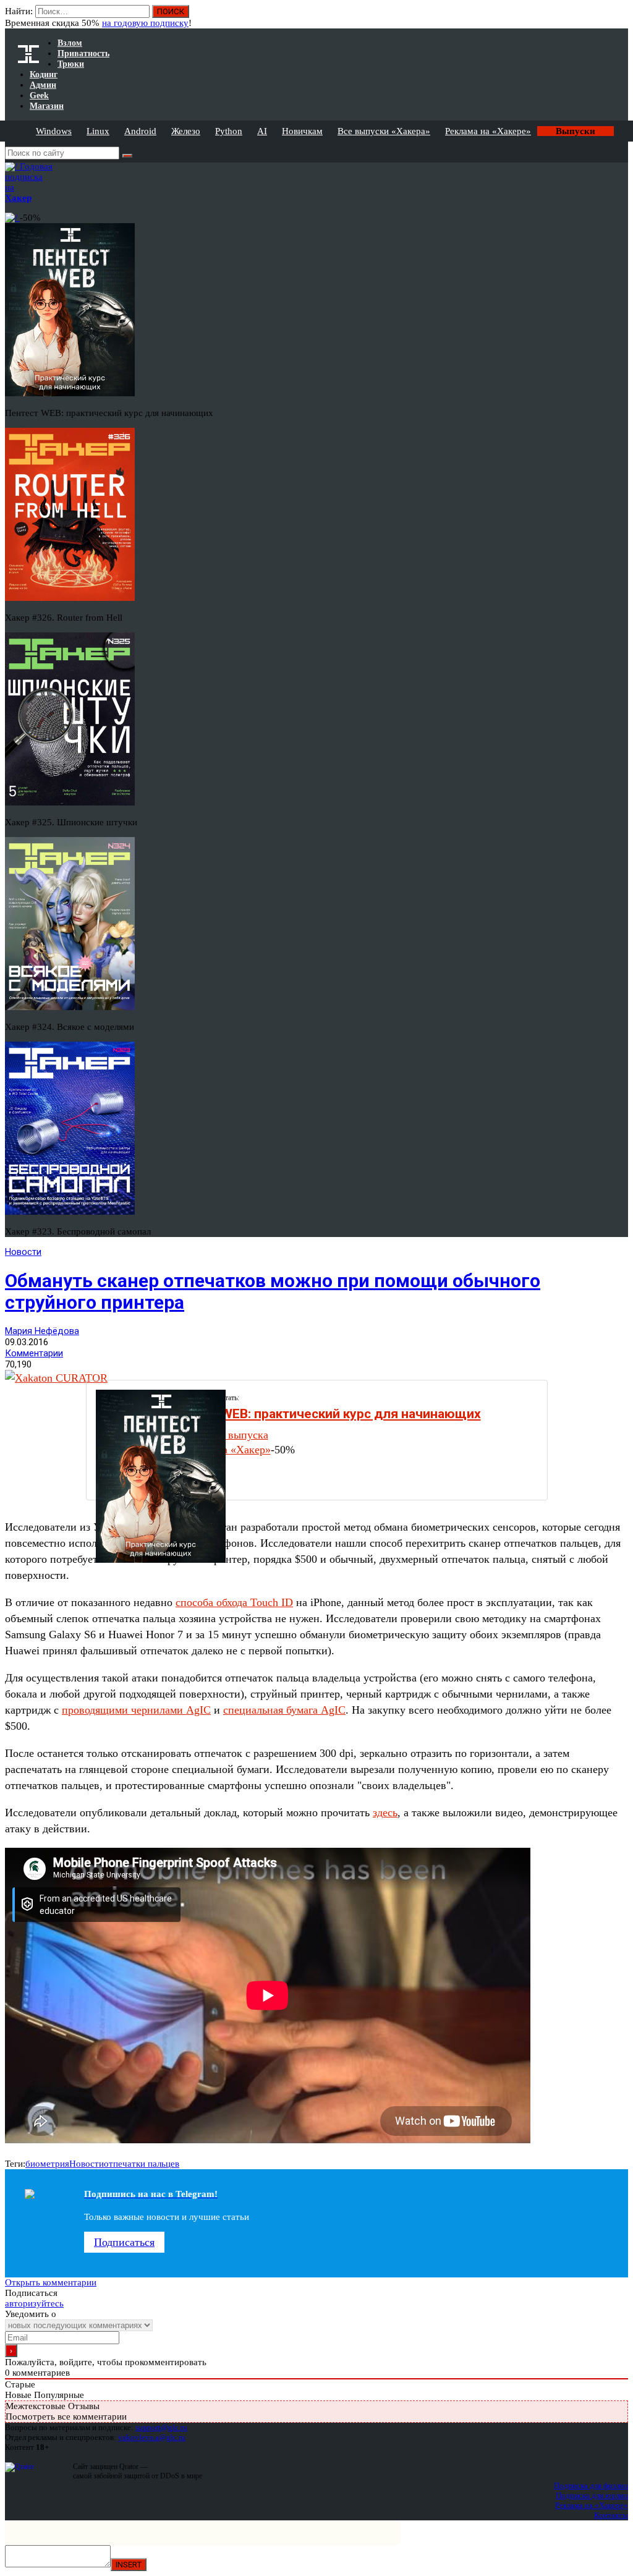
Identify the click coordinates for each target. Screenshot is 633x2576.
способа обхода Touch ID (234, 1602)
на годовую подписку (145, 23)
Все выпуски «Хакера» (384, 131)
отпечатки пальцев (142, 2164)
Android (140, 131)
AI (262, 131)
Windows (54, 131)
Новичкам (302, 131)
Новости (23, 1252)
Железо (186, 131)
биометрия (47, 2164)
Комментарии (34, 1353)
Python (229, 131)
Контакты (611, 2515)
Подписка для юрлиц (592, 2495)
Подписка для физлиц (591, 2485)
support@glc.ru (161, 2427)
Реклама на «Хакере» (488, 131)
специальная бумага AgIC (284, 1710)
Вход (620, 17)
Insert (129, 2565)
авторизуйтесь (34, 2303)
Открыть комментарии (51, 2282)
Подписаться (124, 2242)
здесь (385, 1813)
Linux (98, 131)
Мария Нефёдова (42, 1331)
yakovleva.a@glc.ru (152, 2437)
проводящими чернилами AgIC (136, 1710)
